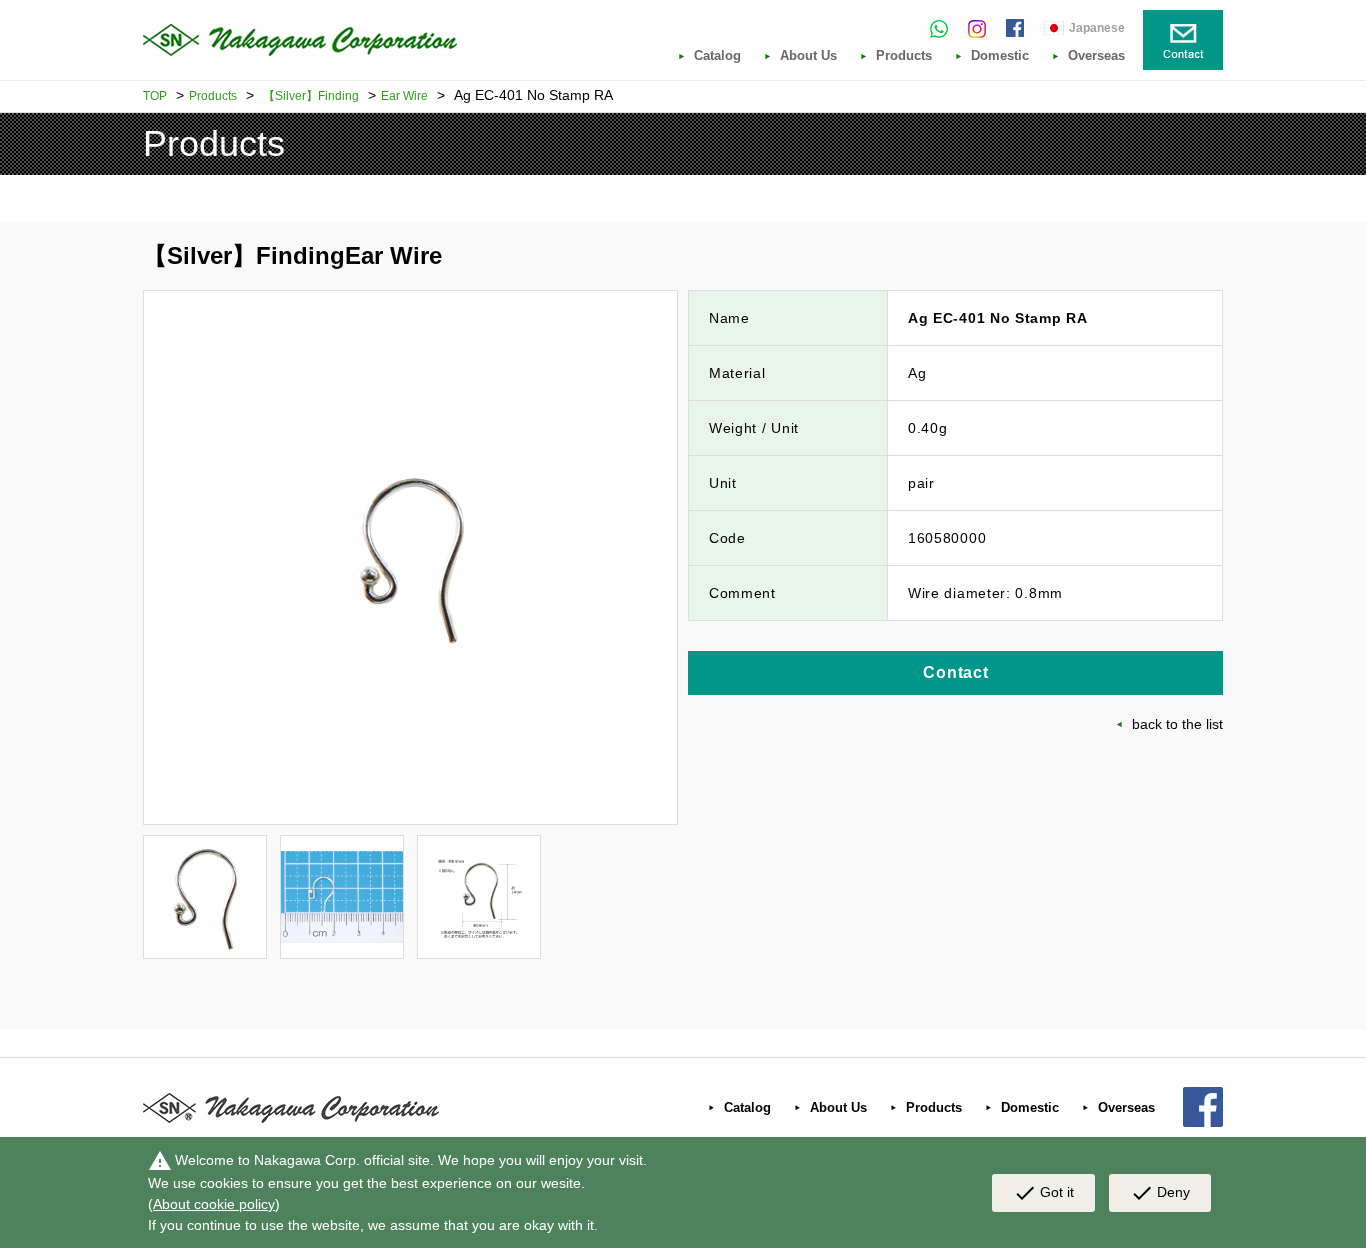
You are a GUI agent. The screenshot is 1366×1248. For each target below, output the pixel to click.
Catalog (717, 56)
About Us (808, 56)
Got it (1043, 1193)
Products (904, 56)
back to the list (1177, 724)
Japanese (1097, 28)
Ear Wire (404, 96)
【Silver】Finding (311, 96)
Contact (956, 672)
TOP (155, 96)
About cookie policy (214, 1204)
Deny (1160, 1193)
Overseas (1096, 56)
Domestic (1000, 56)
